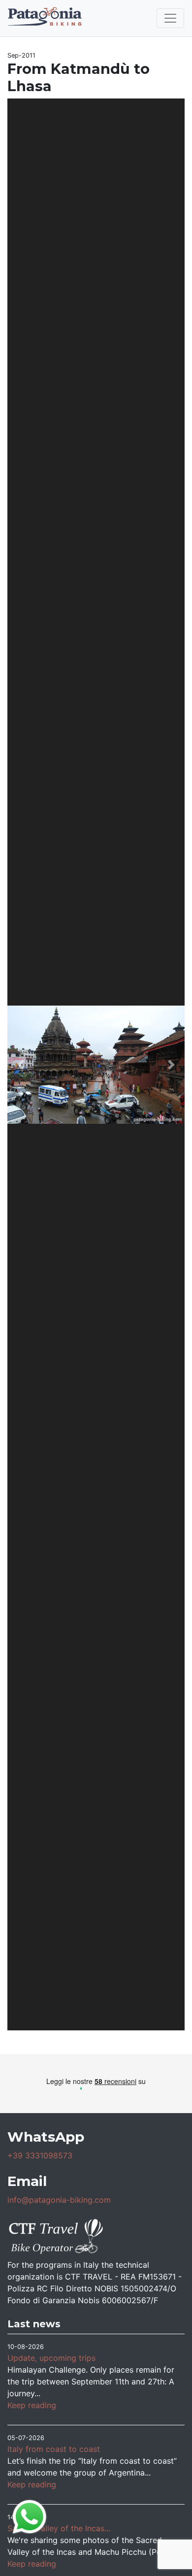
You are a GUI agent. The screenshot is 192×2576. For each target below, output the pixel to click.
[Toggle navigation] (170, 18)
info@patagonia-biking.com (59, 2200)
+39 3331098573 (40, 2155)
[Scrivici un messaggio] (30, 2516)
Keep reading (32, 2405)
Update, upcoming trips (51, 2358)
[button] (21, 1064)
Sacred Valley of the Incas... (59, 2528)
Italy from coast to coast (54, 2449)
